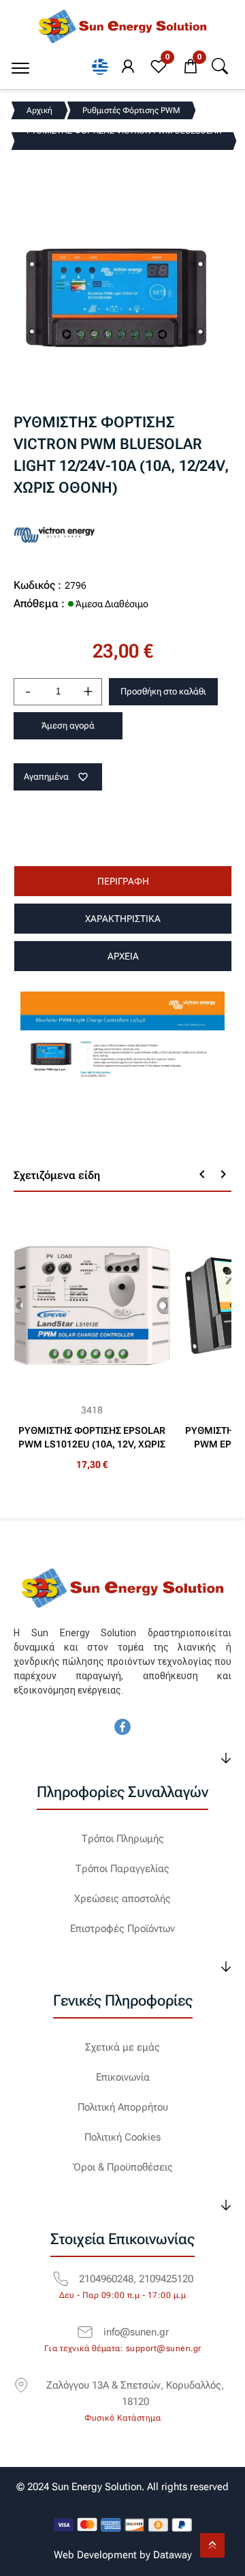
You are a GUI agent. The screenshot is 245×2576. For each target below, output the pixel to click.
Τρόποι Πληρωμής (123, 1839)
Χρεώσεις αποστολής (122, 1899)
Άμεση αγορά (68, 725)
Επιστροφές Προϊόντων (122, 1929)
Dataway (173, 2555)
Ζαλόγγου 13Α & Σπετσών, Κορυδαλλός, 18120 (135, 2393)
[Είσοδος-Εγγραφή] (128, 67)
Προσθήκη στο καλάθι (163, 691)
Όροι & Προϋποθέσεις (123, 2167)
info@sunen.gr (136, 2332)
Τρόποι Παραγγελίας (122, 1869)
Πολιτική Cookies (122, 2137)
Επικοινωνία (123, 2077)
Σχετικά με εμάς (122, 2047)
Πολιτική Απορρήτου (123, 2107)
